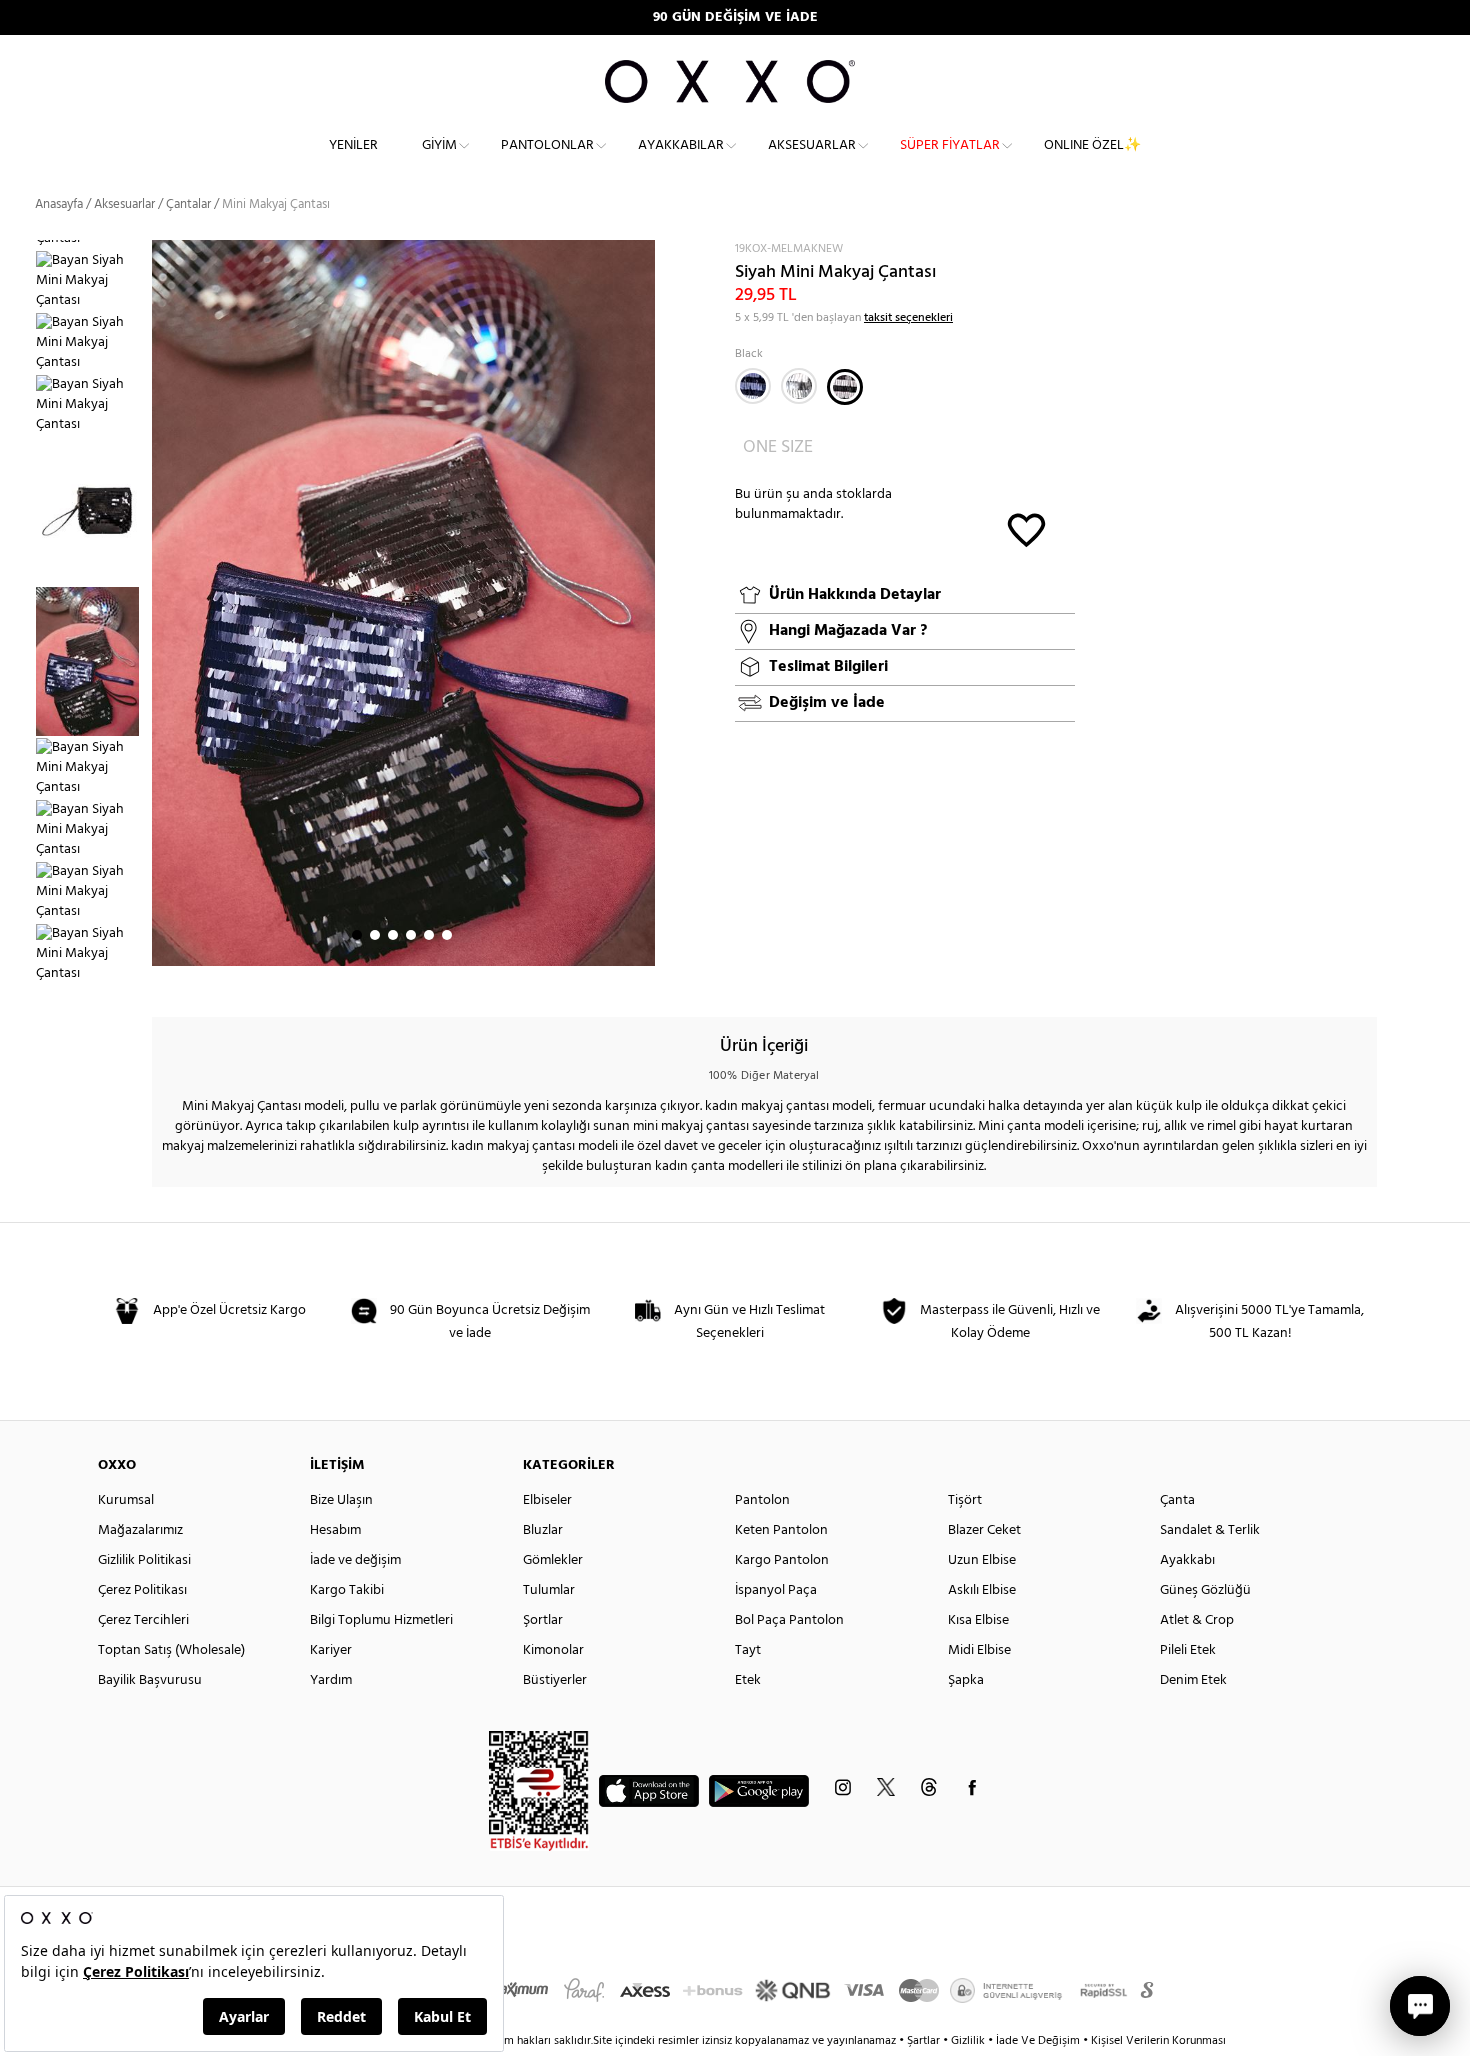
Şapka (966, 1680)
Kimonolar (553, 1650)
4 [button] (411, 935)
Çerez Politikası (142, 1590)
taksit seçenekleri (908, 318)
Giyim (439, 145)
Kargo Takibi (347, 1590)
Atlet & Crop (1197, 1620)
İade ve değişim (355, 1560)
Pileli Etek (1188, 1650)
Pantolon (762, 1500)
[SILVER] (799, 386)
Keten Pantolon (781, 1530)
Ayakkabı (1187, 1560)
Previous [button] (20, 615)
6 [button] (447, 935)
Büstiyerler (555, 1680)
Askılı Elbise (982, 1590)
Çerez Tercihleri (143, 1620)
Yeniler (353, 145)
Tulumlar (549, 1590)
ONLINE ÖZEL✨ (1092, 145)
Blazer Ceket (984, 1530)
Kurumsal (126, 1500)
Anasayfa (59, 204)
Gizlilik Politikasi (144, 1560)
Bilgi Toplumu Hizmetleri (381, 1620)
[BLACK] (845, 387)
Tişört (965, 1500)
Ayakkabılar (681, 145)
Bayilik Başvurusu (150, 1680)
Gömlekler (553, 1560)
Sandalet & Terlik (1210, 1530)
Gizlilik (969, 2041)
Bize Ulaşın (341, 1500)
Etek (748, 1680)
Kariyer (331, 1650)
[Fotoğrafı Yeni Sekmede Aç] (642, 252)
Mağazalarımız (140, 1530)
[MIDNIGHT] (753, 386)
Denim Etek (1193, 1680)
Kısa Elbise (978, 1620)
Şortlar (543, 1620)
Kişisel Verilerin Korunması (1158, 2041)
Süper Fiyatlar (950, 145)
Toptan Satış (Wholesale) (171, 1650)
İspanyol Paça (776, 1590)
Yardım (331, 1680)
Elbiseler (547, 1500)
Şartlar (925, 2041)
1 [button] (357, 935)
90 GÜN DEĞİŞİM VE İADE (735, 17)
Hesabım (335, 1530)
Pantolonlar (547, 145)
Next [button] (162, 603)
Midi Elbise (979, 1650)
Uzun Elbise (982, 1560)
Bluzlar (543, 1530)
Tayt (748, 1650)
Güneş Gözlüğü (1205, 1590)
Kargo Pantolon (782, 1560)
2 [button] (375, 935)
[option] (93, 281)
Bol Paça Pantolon (789, 1620)
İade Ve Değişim (1038, 2041)
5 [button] (429, 935)
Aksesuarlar (812, 145)
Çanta (1177, 1500)
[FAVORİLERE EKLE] (1026, 528)
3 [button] (393, 935)
